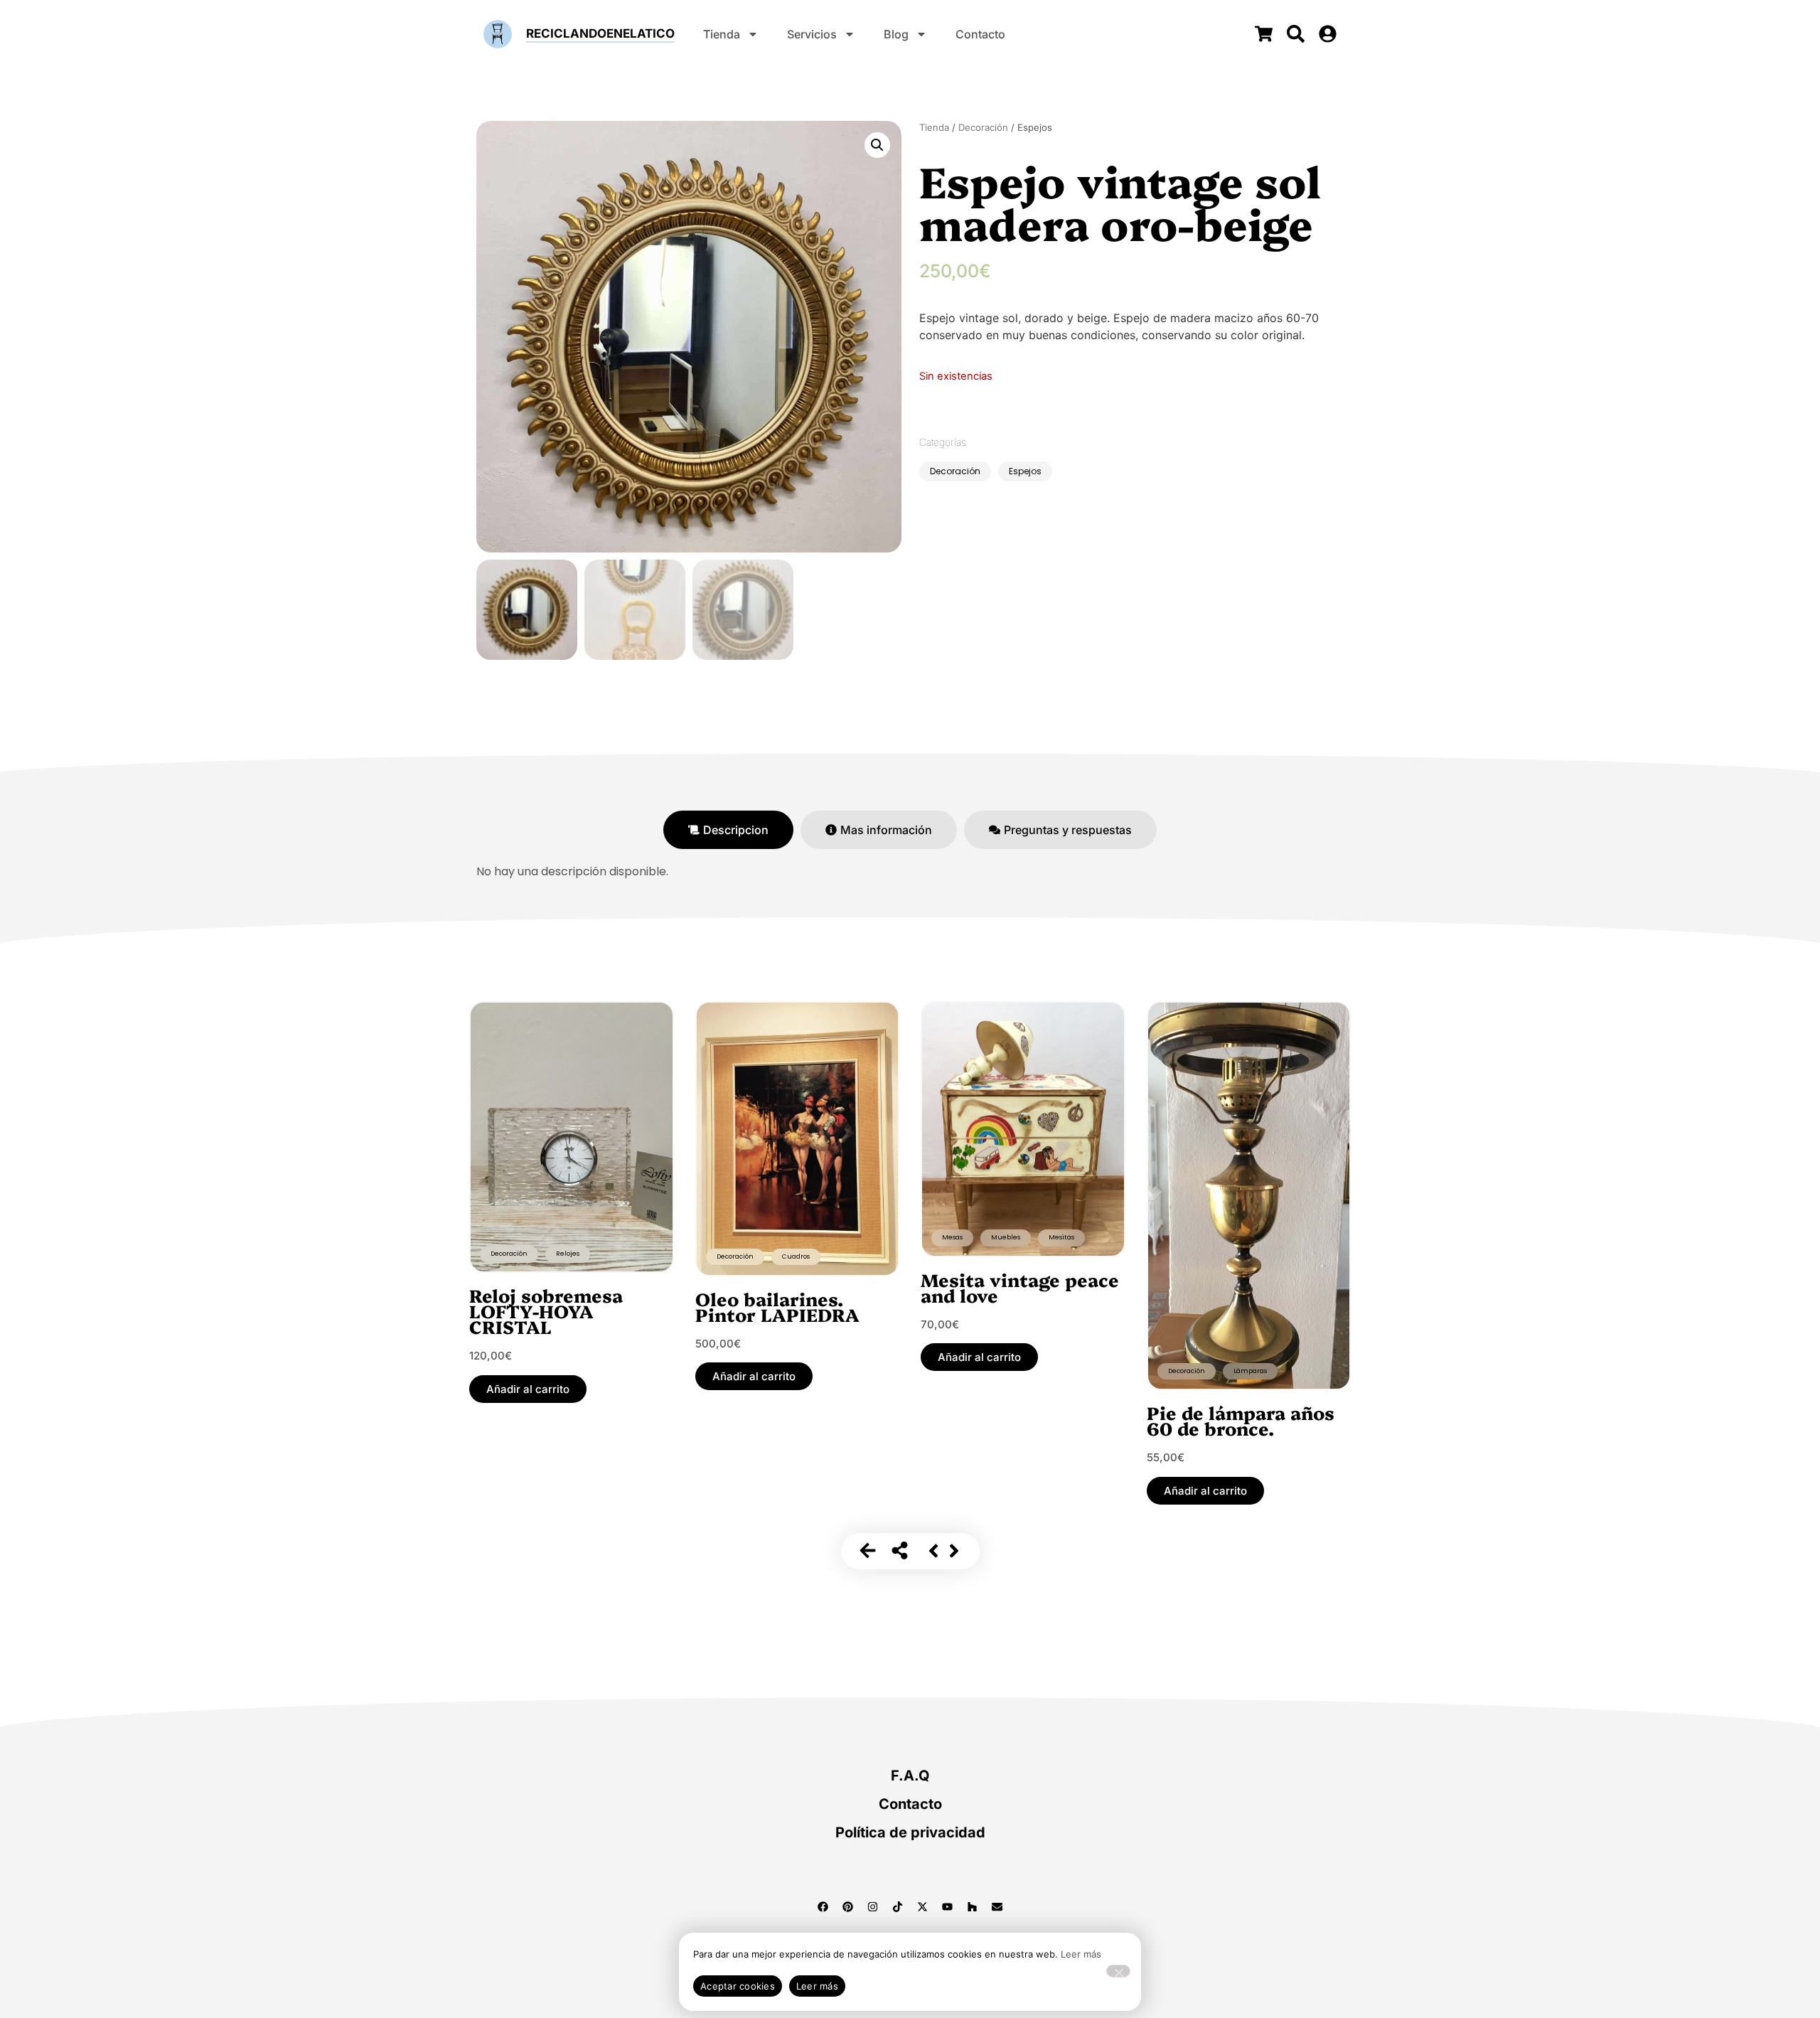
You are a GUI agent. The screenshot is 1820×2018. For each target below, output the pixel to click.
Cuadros (796, 1256)
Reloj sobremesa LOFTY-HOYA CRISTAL (546, 1310)
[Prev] (933, 1551)
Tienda (722, 34)
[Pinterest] (848, 1907)
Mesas (952, 1237)
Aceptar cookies (738, 1986)
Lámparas (1250, 1371)
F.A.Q (910, 1776)
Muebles (1006, 1237)
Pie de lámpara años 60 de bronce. (1241, 1420)
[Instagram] (873, 1907)
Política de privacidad (910, 1832)
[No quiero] (1118, 1971)
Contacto (980, 34)
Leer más (1081, 1954)
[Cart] (1264, 34)
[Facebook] (823, 1907)
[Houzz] (973, 1907)
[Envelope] (997, 1907)
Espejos (1025, 471)
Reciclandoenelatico (600, 33)
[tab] (728, 830)
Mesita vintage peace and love (1020, 1287)
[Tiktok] (898, 1907)
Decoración (983, 127)
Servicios (812, 34)
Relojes (568, 1254)
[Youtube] (948, 1907)
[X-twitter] (923, 1907)
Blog (896, 34)
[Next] (954, 1551)
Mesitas (1061, 1237)
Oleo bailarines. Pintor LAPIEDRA (777, 1306)
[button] (877, 145)
